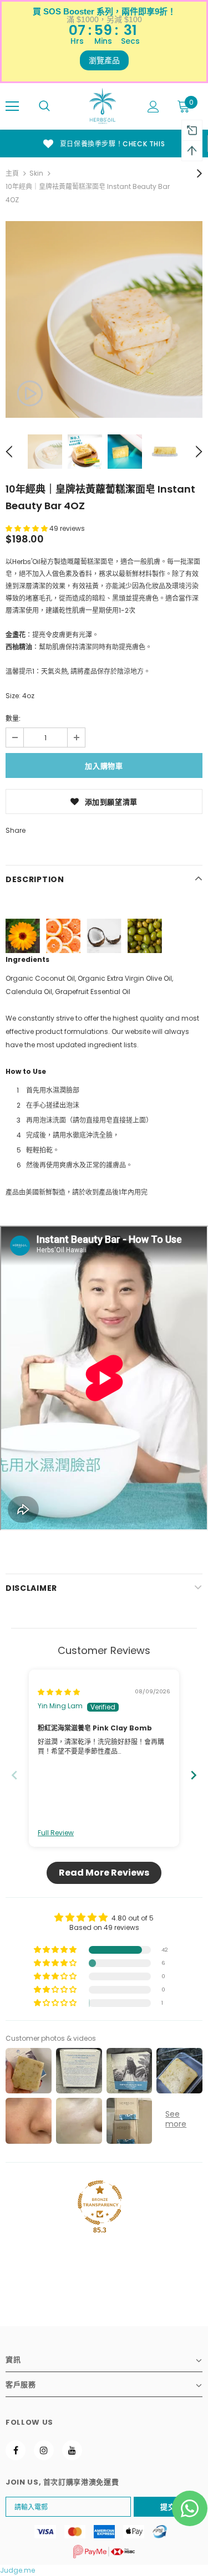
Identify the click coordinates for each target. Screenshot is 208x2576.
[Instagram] (44, 2450)
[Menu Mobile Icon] (12, 106)
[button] (27, 528)
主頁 (12, 173)
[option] (104, 319)
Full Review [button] (56, 1833)
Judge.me (17, 2570)
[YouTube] (72, 2450)
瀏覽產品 (104, 60)
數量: (13, 718)
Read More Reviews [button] (104, 1873)
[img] (59, 1692)
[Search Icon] (44, 106)
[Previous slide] (14, 1775)
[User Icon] (153, 107)
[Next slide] (194, 1775)
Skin (36, 173)
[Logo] (103, 106)
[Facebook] (16, 2450)
